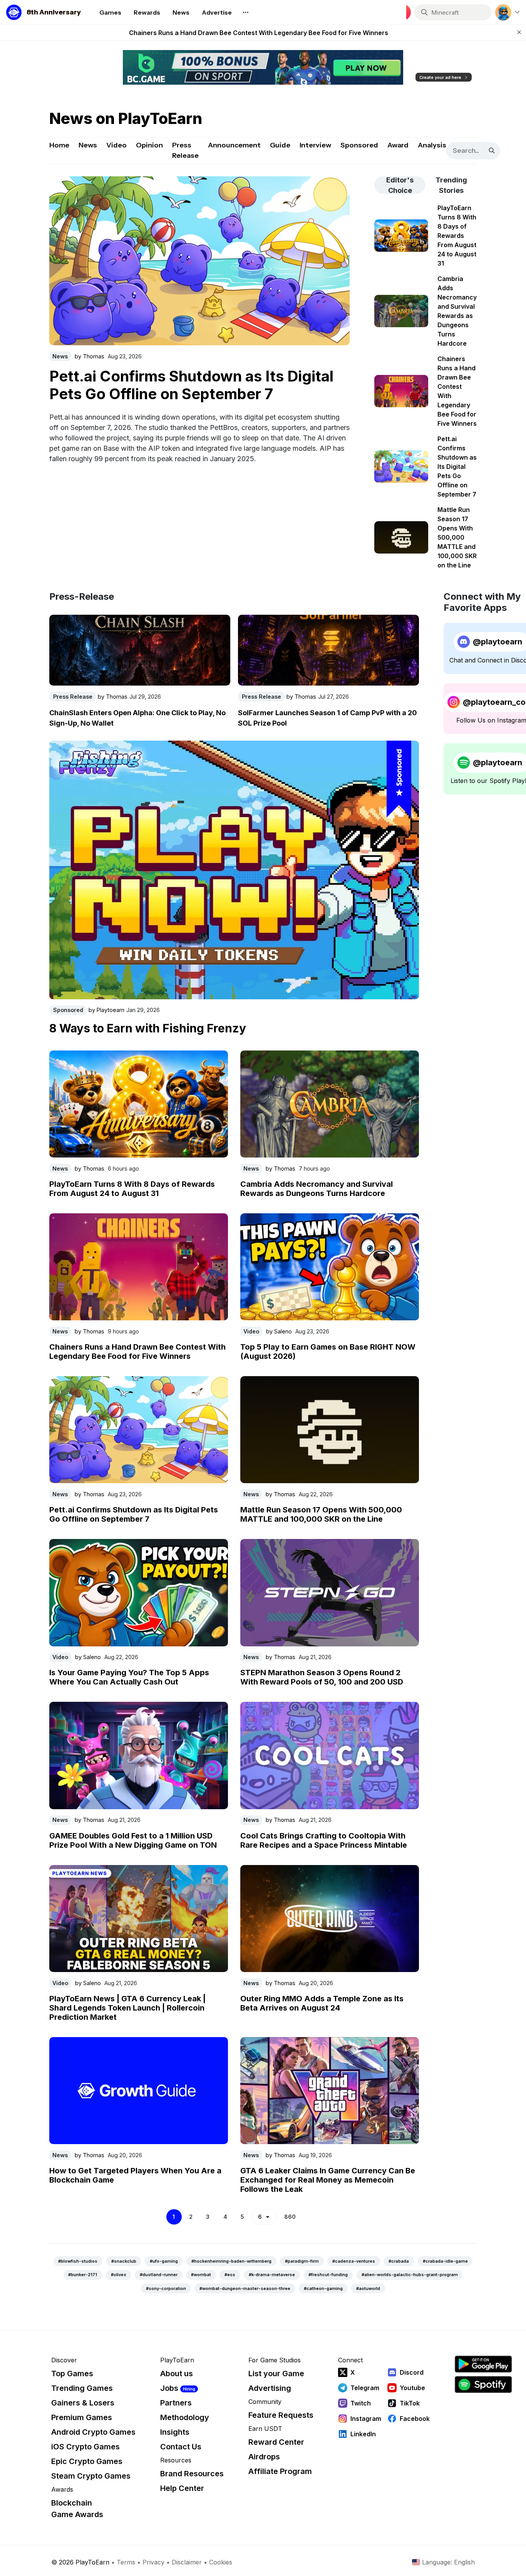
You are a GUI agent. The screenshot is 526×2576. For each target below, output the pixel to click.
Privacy (153, 2562)
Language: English (448, 2562)
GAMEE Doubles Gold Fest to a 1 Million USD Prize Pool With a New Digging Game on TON (133, 1840)
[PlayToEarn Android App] (483, 2364)
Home (59, 145)
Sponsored (359, 145)
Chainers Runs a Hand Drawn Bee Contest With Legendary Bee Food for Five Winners (137, 1352)
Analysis (432, 145)
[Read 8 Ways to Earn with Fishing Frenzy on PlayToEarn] (234, 870)
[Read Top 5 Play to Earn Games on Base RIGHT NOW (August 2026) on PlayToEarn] (330, 1267)
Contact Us (181, 2447)
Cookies (221, 2562)
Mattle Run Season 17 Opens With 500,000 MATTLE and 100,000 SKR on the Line (321, 1514)
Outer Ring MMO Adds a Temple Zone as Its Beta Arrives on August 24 (322, 2003)
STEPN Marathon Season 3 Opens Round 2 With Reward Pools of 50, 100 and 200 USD (322, 1677)
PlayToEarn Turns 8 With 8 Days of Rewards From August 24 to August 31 (132, 1189)
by (90, 355)
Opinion (149, 145)
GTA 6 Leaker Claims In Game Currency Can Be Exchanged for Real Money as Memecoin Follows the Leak (328, 2180)
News (88, 145)
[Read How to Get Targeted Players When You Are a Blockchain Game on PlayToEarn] (139, 2091)
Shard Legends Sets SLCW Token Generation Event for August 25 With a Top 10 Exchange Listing (187, 392)
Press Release (185, 150)
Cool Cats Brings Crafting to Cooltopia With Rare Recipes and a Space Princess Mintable (324, 1840)
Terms (126, 2562)
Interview (315, 145)
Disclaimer (187, 2562)
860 (290, 2217)
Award (398, 145)
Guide (280, 145)
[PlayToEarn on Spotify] (483, 2384)
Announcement (234, 145)
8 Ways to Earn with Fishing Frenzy (148, 1028)
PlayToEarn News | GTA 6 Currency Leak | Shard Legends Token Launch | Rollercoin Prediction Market (127, 2008)
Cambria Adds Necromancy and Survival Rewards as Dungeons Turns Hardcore (317, 1189)
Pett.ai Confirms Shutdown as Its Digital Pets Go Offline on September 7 (258, 33)
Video (116, 145)
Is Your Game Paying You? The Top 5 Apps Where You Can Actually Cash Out (129, 1677)
